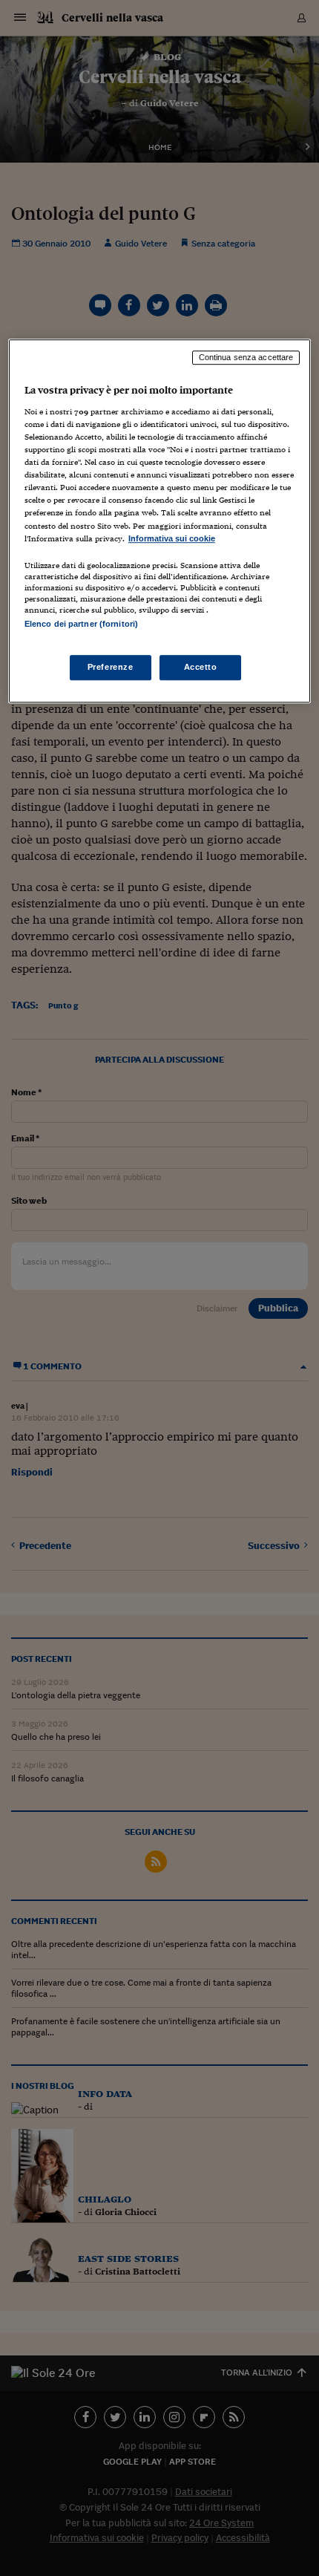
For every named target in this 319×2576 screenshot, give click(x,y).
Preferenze (111, 667)
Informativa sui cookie (172, 538)
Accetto (201, 667)
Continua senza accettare (246, 358)
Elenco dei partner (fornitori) (81, 624)
